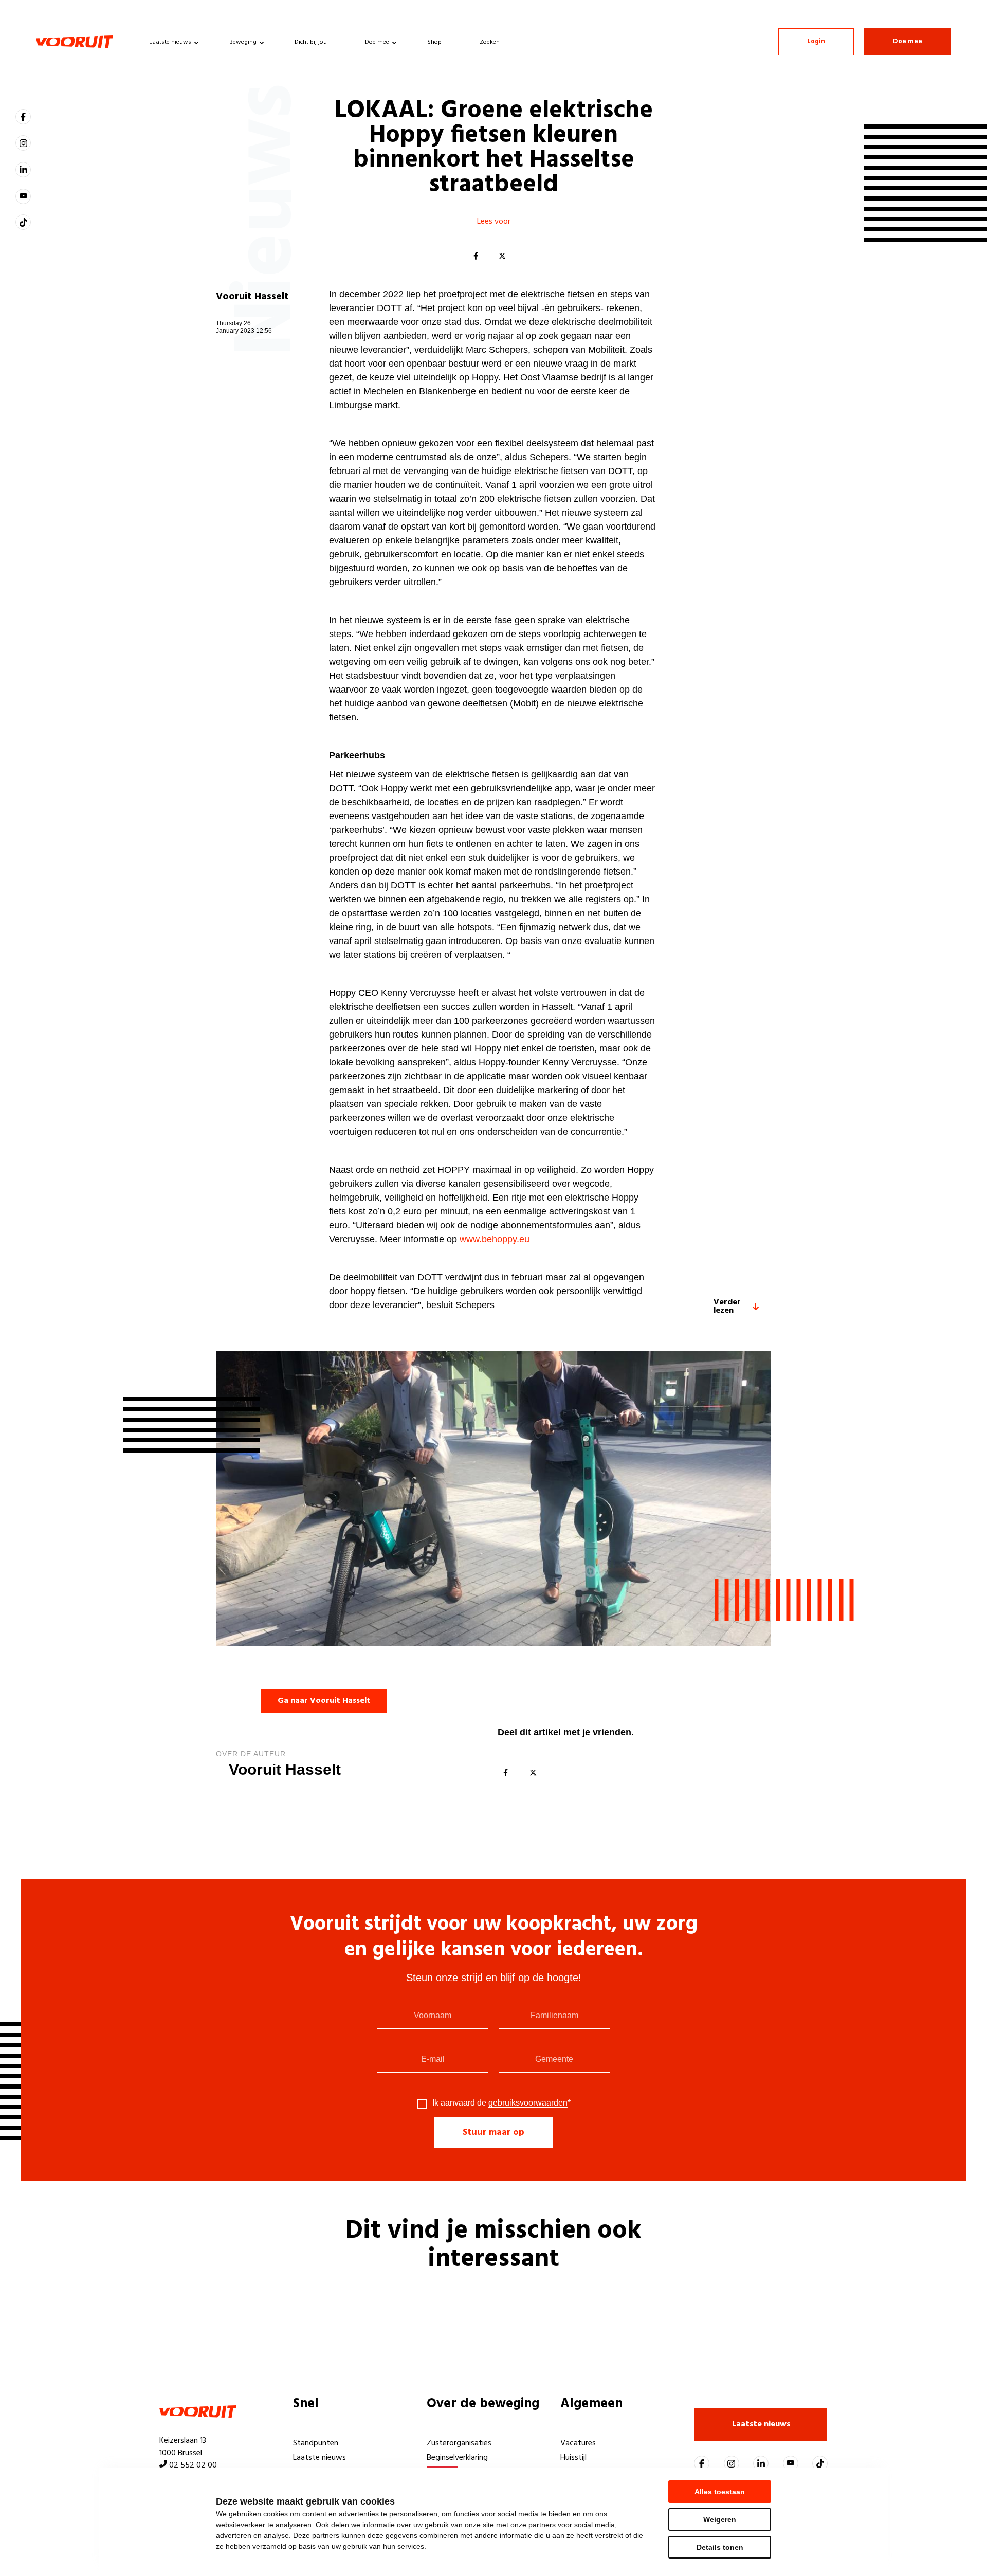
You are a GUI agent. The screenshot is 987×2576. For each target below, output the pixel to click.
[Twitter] (502, 257)
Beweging (243, 42)
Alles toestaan (720, 2492)
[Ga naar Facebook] (23, 117)
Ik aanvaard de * (501, 2103)
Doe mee (377, 42)
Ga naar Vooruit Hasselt (324, 1701)
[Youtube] (23, 196)
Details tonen (720, 2547)
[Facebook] (476, 257)
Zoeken (490, 42)
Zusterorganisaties (459, 2443)
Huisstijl (573, 2458)
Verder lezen (727, 1307)
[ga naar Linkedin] (23, 170)
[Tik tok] (23, 222)
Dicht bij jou (311, 42)
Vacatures (578, 2443)
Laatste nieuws (170, 42)
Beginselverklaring (457, 2458)
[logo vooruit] (75, 42)
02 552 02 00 (193, 2465)
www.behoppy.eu (495, 1239)
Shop (434, 42)
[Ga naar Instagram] (23, 143)
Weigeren (720, 2519)
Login (816, 41)
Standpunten (316, 2443)
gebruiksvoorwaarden (528, 2103)
